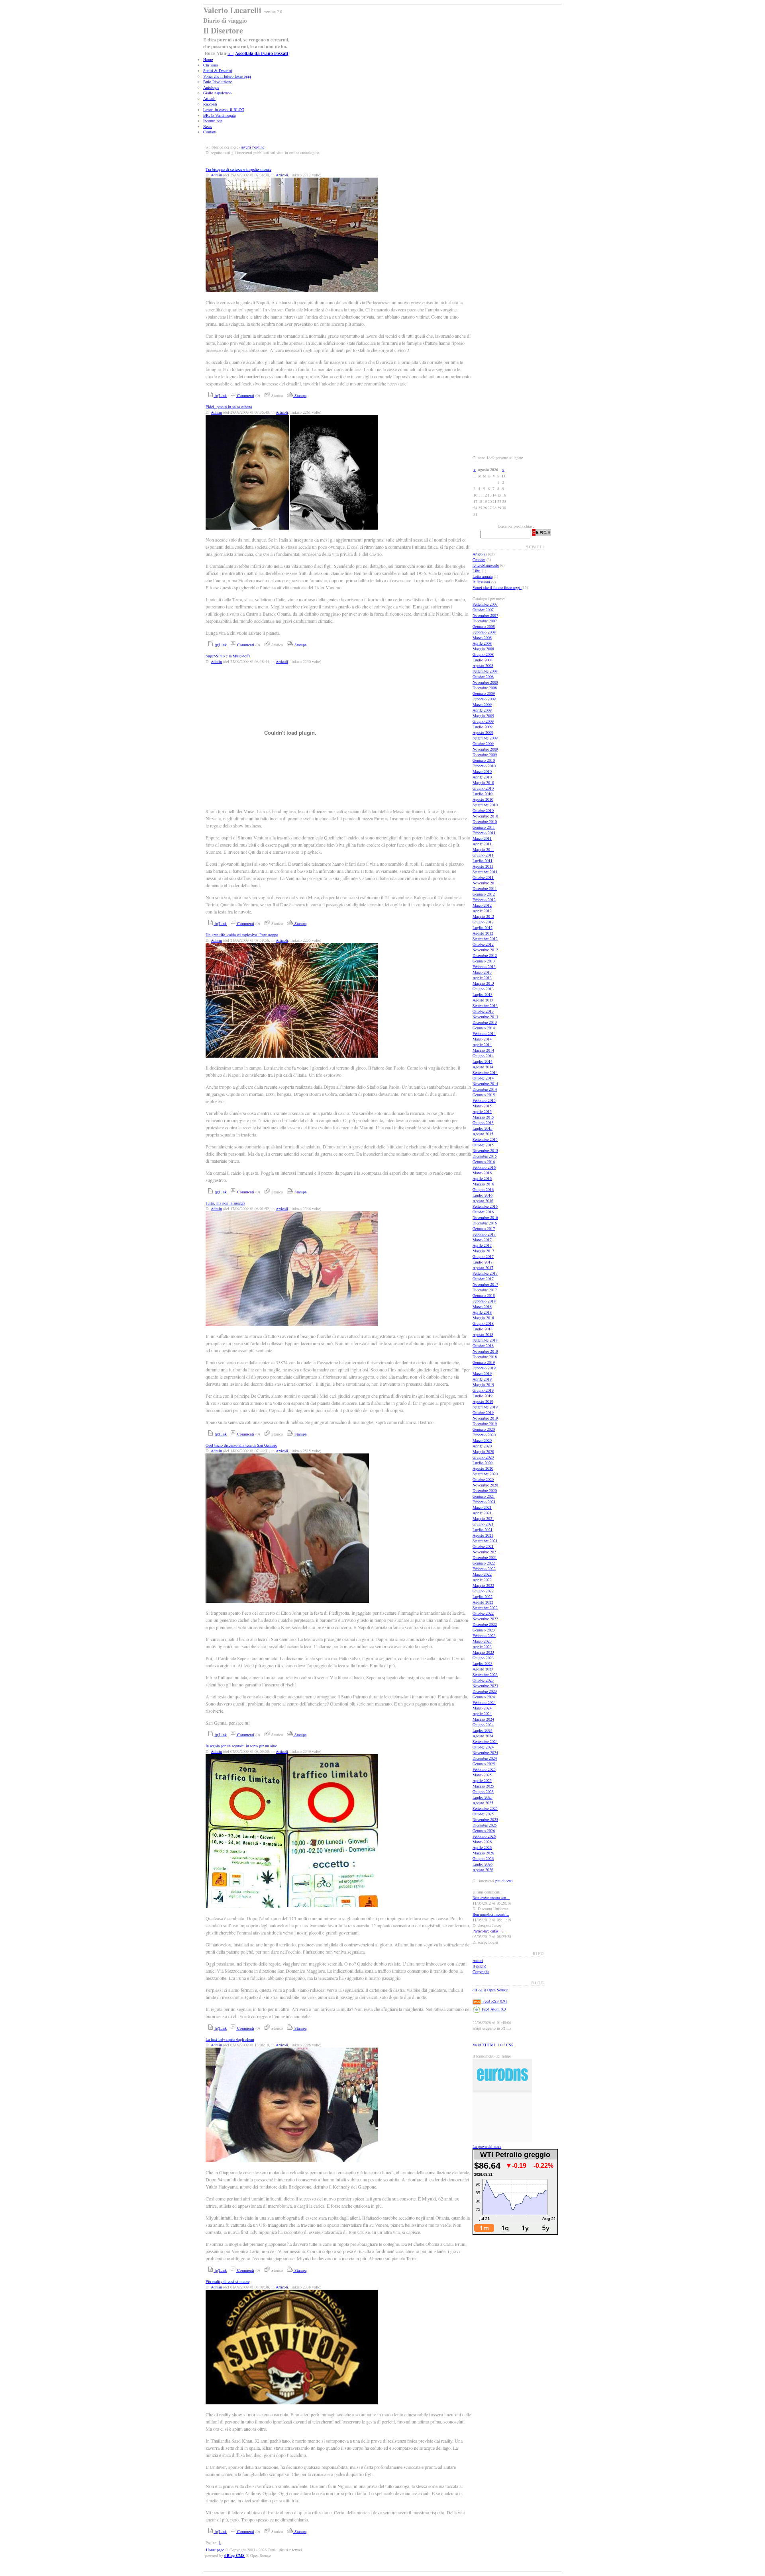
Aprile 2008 (482, 643)
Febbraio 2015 (484, 1100)
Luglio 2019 (483, 1396)
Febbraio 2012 (484, 900)
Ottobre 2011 (483, 877)
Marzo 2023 (482, 1641)
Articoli (209, 98)
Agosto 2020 (483, 1468)
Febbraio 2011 (484, 833)
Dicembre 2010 (485, 822)
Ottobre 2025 (483, 1814)
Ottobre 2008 (483, 677)
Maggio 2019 (483, 1385)
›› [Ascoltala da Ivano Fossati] (259, 53)
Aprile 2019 (482, 1379)
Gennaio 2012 (484, 894)
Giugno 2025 (483, 1792)
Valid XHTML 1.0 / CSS (493, 2045)
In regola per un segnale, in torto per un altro (241, 1746)
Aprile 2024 (482, 1713)
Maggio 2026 (483, 1853)
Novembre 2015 (485, 1150)
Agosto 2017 (483, 1267)
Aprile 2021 (482, 1513)
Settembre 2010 (485, 805)
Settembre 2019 (485, 1407)
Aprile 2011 (482, 844)
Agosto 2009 (483, 732)
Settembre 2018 (485, 1340)
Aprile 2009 (482, 710)
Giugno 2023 (483, 1658)
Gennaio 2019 (484, 1362)
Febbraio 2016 (484, 1167)
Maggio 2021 (483, 1518)
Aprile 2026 (482, 1847)
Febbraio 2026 (484, 1836)
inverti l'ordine (252, 147)
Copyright (481, 1972)
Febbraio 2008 (484, 632)
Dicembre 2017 (485, 1290)
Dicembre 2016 (485, 1223)
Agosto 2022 (483, 1602)
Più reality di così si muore (228, 2281)
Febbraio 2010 (484, 766)
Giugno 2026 (483, 1858)
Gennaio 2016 (484, 1162)
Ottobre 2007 (483, 610)
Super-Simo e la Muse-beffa (228, 656)
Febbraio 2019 (484, 1368)
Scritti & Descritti (218, 70)
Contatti (210, 132)
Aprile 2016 (482, 1178)
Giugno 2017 (483, 1256)
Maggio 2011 (483, 849)
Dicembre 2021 (485, 1557)
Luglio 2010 (483, 794)
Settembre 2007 (485, 604)
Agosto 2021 (483, 1535)
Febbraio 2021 (484, 1502)
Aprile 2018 (482, 1312)
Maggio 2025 (483, 1786)
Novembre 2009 (485, 749)
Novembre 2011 (485, 883)
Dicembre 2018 (485, 1357)
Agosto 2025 (483, 1803)
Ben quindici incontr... (491, 1914)
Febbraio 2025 (484, 1769)
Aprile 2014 (482, 1044)
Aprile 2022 (482, 1580)
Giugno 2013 (483, 989)
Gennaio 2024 (484, 1697)
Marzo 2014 (482, 1039)
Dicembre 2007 (485, 621)
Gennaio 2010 (484, 760)
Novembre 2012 (485, 950)
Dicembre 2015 (485, 1156)
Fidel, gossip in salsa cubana (229, 407)
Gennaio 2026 (484, 1831)
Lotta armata (483, 576)
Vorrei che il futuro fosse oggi (227, 76)
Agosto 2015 (483, 1134)
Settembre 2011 (485, 872)
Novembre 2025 (485, 1819)
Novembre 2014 (485, 1084)
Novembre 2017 (485, 1284)
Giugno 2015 (483, 1123)
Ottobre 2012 (483, 944)
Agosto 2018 (483, 1334)
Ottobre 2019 (483, 1412)
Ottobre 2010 (483, 810)
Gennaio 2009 (484, 693)
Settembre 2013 (485, 1005)
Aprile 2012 (482, 911)
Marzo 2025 (482, 1775)
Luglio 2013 (483, 994)
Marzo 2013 (482, 972)
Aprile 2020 (482, 1446)
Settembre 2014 (485, 1072)
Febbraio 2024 (484, 1702)
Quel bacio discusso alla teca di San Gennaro (241, 1445)
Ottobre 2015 (483, 1145)
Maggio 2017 (483, 1251)
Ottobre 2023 (483, 1680)
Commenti (245, 395)
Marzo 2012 (482, 905)
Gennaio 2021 (484, 1496)
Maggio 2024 (483, 1719)
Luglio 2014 (483, 1061)
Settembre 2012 (485, 939)
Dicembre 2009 (485, 755)
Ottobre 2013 (483, 1011)
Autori (478, 1960)
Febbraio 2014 (484, 1033)
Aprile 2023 (482, 1647)
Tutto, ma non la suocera (225, 1203)
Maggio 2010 (483, 782)
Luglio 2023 (483, 1663)
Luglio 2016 (483, 1195)
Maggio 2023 (483, 1652)
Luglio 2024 (483, 1730)
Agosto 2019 (483, 1401)
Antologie (211, 87)
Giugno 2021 (483, 1524)
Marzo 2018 (482, 1307)
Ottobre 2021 (483, 1546)
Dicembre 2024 (485, 1758)
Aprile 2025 (482, 1780)
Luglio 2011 (483, 861)
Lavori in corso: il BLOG (224, 110)
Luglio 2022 (483, 1596)
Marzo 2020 (482, 1440)
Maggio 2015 (483, 1117)
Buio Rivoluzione (218, 82)
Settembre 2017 (485, 1273)
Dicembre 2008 (485, 688)
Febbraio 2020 (484, 1435)
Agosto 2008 (483, 665)
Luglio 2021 (483, 1530)
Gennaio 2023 (484, 1630)
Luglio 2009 (483, 727)
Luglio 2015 (483, 1128)
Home (208, 59)
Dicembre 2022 (485, 1624)
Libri (477, 571)
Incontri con (213, 121)
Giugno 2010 (483, 788)
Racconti (210, 104)
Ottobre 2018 (483, 1346)
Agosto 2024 (483, 1736)
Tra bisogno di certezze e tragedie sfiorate (238, 169)
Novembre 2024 (485, 1753)
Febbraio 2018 (484, 1301)
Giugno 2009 (483, 721)
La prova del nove (487, 2146)
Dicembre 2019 (485, 1424)
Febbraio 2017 (484, 1234)
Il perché (479, 1966)
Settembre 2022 (485, 1608)
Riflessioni (481, 582)
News (208, 126)
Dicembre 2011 (485, 888)
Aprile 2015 (482, 1111)
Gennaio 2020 (484, 1429)
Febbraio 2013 (484, 966)
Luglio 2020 (483, 1463)
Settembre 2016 (485, 1206)
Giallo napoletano (217, 93)
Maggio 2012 (483, 916)
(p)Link (220, 395)
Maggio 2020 (483, 1451)
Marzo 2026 (482, 1842)
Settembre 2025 (485, 1808)
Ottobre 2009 (483, 743)
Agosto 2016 (483, 1201)
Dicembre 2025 (485, 1825)
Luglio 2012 (483, 927)
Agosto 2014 (483, 1067)
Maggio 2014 (483, 1050)
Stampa (300, 395)
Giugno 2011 (483, 855)
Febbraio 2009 (484, 699)
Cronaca (479, 559)
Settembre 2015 (485, 1139)
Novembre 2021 (485, 1552)
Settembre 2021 (485, 1541)
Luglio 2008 (483, 660)
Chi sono (211, 65)
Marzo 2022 (482, 1574)
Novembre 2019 (485, 1418)
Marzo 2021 (482, 1507)
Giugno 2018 (483, 1323)
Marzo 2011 (482, 838)
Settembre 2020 (485, 1474)
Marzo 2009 (482, 704)
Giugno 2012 (483, 922)
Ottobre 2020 (483, 1479)
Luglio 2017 (483, 1262)
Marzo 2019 (482, 1373)
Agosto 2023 (483, 1669)
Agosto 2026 (483, 1870)
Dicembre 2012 (485, 955)
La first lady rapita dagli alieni (230, 2039)
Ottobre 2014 (483, 1078)
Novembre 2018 (485, 1351)
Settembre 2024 (485, 1741)
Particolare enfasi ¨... (489, 1931)
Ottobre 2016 (483, 1212)
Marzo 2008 (482, 638)
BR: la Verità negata (219, 115)
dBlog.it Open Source (490, 1990)
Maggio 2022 (483, 1585)
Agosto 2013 (483, 1000)
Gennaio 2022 (484, 1563)
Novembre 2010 (485, 816)
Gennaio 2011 (484, 827)
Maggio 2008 (483, 649)
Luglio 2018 (483, 1329)
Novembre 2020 (485, 1485)
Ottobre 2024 (483, 1747)
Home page (215, 2550)
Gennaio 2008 (484, 626)
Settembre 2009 (485, 738)
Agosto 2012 (483, 933)
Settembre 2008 (485, 671)
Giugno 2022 (483, 1591)
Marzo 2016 (482, 1173)
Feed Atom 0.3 (493, 2009)
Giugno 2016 (483, 1189)
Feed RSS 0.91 (494, 2001)
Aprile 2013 (482, 978)
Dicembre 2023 (485, 1691)
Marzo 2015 (482, 1106)
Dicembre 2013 (485, 1022)
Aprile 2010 (482, 777)
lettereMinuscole (486, 565)
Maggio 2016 (483, 1184)
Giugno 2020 (483, 1457)
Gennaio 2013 (484, 961)
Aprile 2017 (482, 1245)
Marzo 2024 (482, 1708)
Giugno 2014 (483, 1056)
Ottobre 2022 (483, 1613)
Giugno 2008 (483, 654)
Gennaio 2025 (484, 1764)
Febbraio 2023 (484, 1635)
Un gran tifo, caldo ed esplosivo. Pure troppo (242, 935)
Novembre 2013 (485, 1017)
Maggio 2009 (483, 716)
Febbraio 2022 (484, 1569)
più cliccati (504, 1881)
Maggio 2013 (483, 983)
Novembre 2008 (485, 682)
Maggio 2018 (483, 1318)
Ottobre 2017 (483, 1279)
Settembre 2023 (485, 1674)
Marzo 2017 (482, 1240)
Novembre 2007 (485, 615)
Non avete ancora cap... (491, 1897)
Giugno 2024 (483, 1725)
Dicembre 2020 (485, 1490)
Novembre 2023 (485, 1686)
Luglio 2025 (483, 1797)
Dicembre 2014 (485, 1089)
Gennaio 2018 (484, 1295)
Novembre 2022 (485, 1619)
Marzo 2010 (482, 771)
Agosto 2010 (483, 799)
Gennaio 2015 (484, 1095)
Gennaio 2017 (484, 1228)
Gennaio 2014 (484, 1028)
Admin (216, 175)
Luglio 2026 (483, 1864)
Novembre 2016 (485, 1217)
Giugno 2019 (483, 1390)
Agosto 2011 (483, 866)
